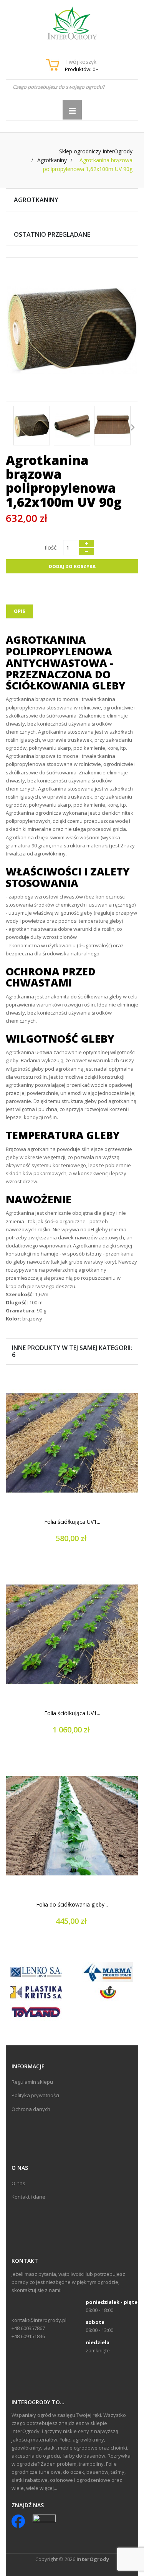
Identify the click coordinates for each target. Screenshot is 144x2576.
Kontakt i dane (28, 2197)
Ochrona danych (31, 2109)
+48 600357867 (28, 2328)
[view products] (36, 1971)
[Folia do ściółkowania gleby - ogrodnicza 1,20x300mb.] (72, 1826)
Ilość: (51, 547)
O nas (18, 2183)
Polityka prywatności (35, 2095)
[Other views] (11, 427)
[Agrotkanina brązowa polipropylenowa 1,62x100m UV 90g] (32, 426)
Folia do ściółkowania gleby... (72, 1905)
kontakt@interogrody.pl (39, 2320)
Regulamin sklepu (32, 2082)
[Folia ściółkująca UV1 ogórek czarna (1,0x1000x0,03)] (72, 1443)
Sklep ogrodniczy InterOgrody (96, 151)
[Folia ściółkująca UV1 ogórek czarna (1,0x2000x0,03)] (72, 1634)
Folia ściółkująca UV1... (72, 1522)
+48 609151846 (28, 2336)
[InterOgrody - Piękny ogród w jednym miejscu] (72, 23)
